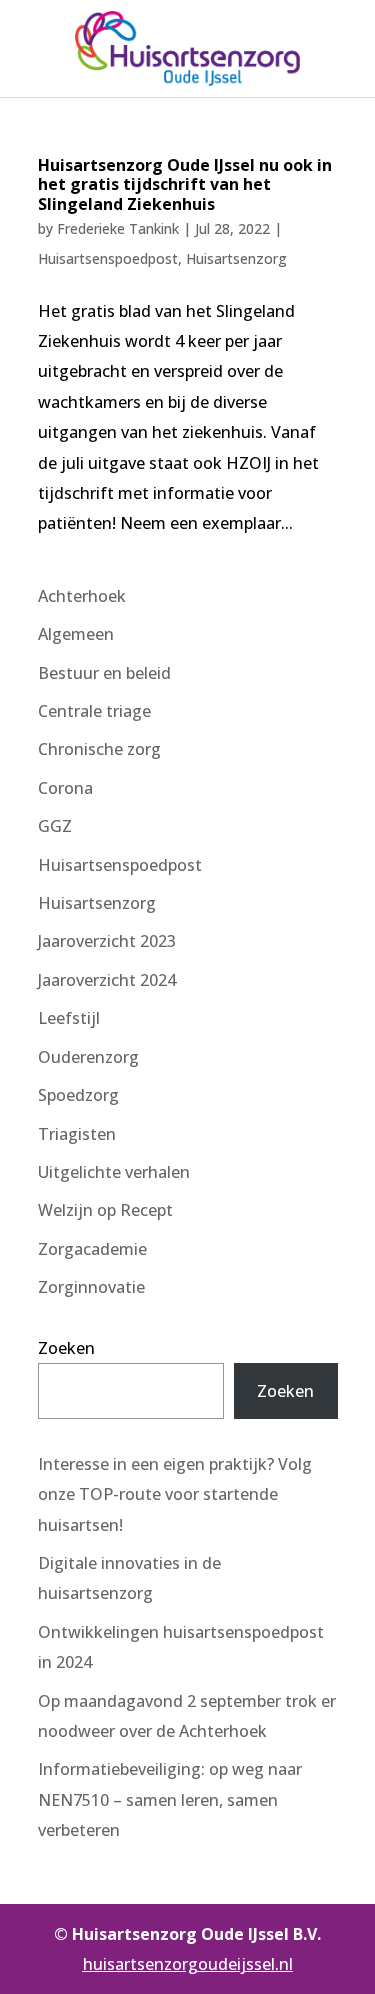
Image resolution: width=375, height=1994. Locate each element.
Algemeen (76, 634)
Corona (65, 788)
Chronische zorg (99, 749)
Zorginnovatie (91, 1287)
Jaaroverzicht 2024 (107, 980)
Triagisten (77, 1134)
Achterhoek (82, 596)
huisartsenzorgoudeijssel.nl (188, 1964)
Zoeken (66, 1348)
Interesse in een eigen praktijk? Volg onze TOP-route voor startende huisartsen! (175, 1494)
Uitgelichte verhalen (114, 1172)
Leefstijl (69, 1018)
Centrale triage (94, 711)
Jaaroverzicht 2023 (107, 941)
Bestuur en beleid (104, 673)
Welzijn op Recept (105, 1210)
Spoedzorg (78, 1095)
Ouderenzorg (88, 1057)
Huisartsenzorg (236, 258)
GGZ (55, 826)
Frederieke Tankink (118, 228)
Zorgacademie (92, 1249)
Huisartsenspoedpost (108, 258)
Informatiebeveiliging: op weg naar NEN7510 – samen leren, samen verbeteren (170, 1799)
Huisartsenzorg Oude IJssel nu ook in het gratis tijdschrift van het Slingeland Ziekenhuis (185, 184)
